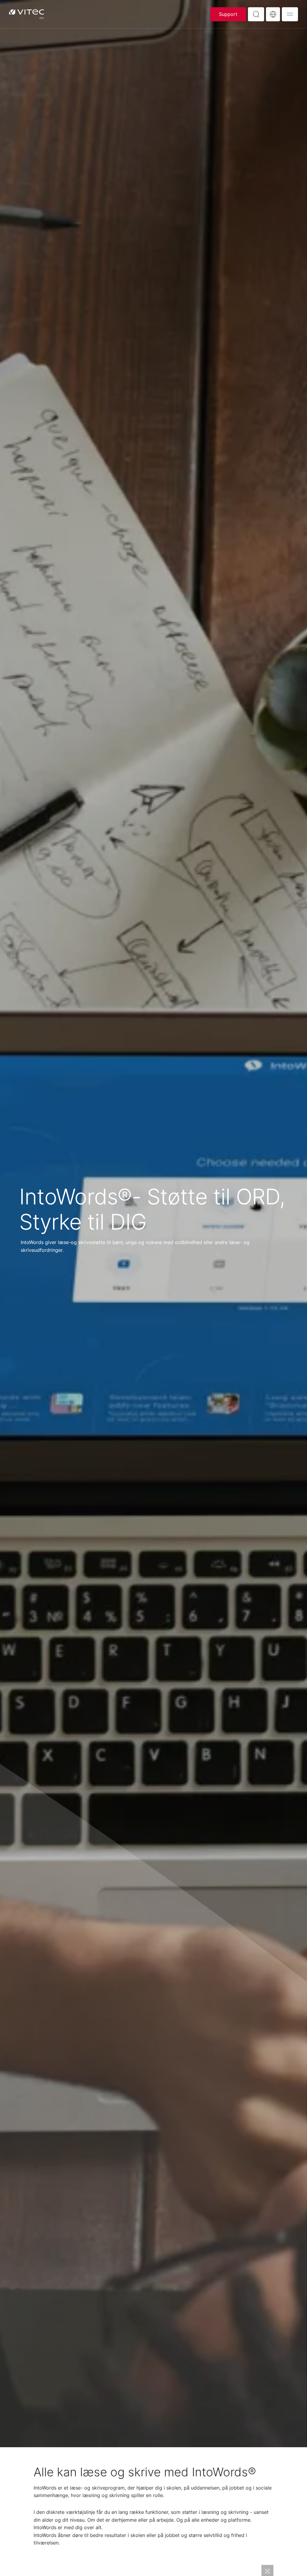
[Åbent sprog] (273, 14)
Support (228, 14)
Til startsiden (27, 14)
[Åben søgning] (256, 14)
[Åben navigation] (290, 14)
